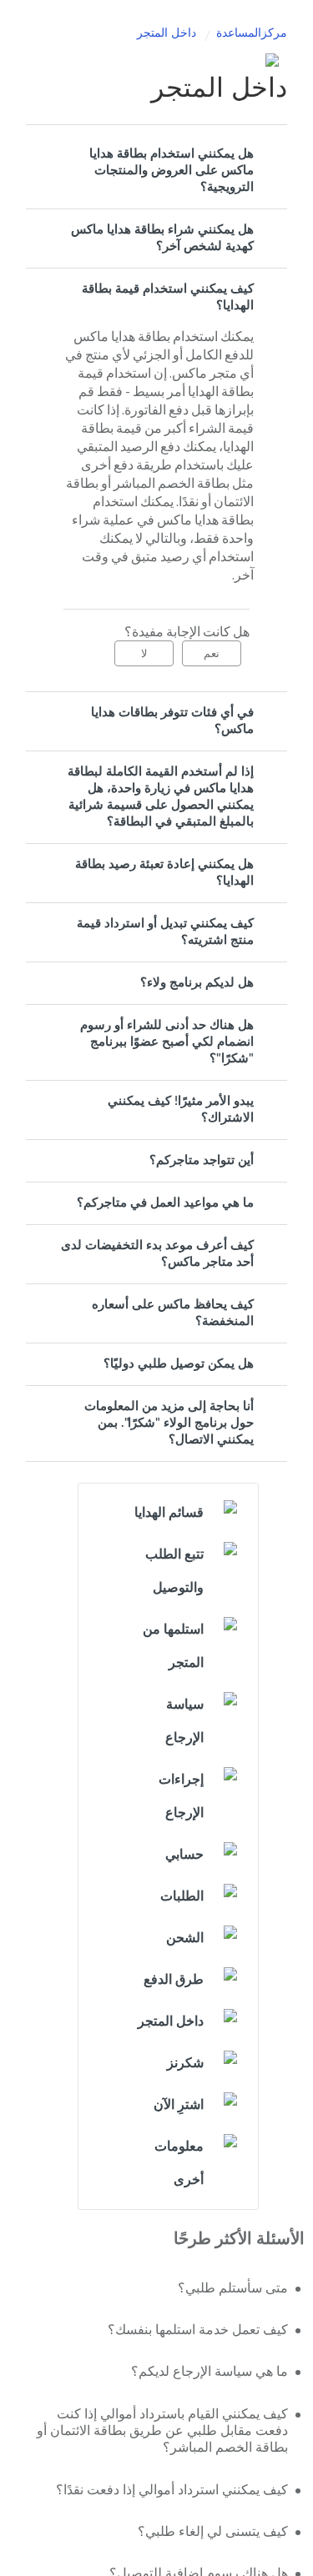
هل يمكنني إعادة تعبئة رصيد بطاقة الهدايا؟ (164, 873)
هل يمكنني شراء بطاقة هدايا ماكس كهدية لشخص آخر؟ (162, 238)
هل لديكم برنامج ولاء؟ (197, 983)
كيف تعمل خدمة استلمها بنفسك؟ (198, 2330)
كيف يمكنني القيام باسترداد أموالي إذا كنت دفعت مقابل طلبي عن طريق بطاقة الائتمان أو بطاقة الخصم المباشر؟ (162, 2431)
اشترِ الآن (179, 2105)
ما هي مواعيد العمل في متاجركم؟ (165, 1203)
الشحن (185, 1938)
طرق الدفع (174, 1980)
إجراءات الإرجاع (181, 1796)
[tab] (156, 171)
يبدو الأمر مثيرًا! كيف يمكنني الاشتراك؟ (181, 1110)
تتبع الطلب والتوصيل (174, 1571)
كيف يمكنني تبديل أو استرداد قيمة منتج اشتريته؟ (165, 932)
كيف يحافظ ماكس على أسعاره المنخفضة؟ (173, 1313)
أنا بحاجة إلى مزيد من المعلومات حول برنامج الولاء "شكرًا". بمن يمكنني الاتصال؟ (169, 1423)
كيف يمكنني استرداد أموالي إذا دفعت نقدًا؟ (172, 2490)
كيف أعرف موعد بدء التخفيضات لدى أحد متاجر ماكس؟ (157, 1254)
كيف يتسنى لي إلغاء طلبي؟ (213, 2532)
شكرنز (185, 2063)
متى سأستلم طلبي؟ (233, 2288)
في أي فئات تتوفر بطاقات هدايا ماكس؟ (172, 721)
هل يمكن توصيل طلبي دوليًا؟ (179, 1364)
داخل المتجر (167, 33)
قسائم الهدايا (169, 1513)
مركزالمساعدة (252, 33)
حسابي (184, 1855)
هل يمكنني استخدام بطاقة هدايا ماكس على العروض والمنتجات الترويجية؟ (172, 171)
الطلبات (182, 1896)
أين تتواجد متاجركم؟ (202, 1160)
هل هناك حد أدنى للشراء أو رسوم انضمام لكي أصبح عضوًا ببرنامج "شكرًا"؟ (167, 1042)
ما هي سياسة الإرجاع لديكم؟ (210, 2372)
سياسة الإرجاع (184, 1721)
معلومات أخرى (179, 2163)
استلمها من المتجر (173, 1646)
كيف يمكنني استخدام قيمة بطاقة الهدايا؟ (168, 297)
